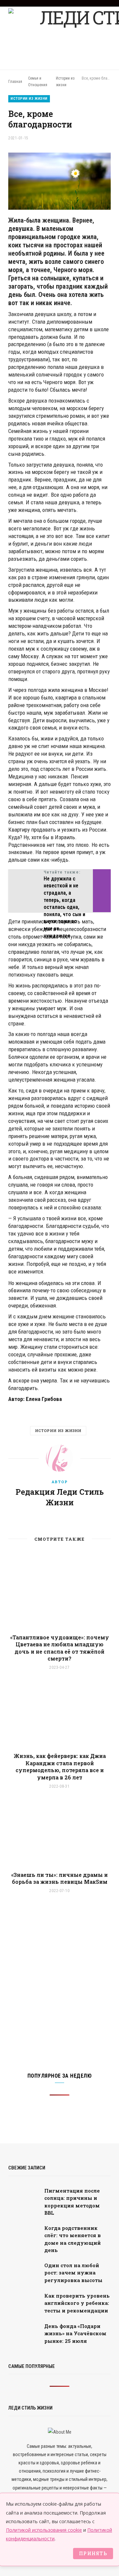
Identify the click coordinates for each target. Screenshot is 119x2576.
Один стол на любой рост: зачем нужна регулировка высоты (73, 2273)
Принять (93, 2553)
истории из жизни (58, 1431)
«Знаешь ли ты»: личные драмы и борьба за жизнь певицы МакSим (59, 1878)
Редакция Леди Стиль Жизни (60, 1497)
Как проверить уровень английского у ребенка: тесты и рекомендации (77, 2303)
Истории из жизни (29, 99)
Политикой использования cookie (44, 2530)
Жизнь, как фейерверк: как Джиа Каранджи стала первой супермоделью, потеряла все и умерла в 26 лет (60, 1767)
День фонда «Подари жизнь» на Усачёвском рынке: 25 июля (75, 2333)
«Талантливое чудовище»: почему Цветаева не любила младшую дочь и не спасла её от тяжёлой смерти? (60, 1648)
